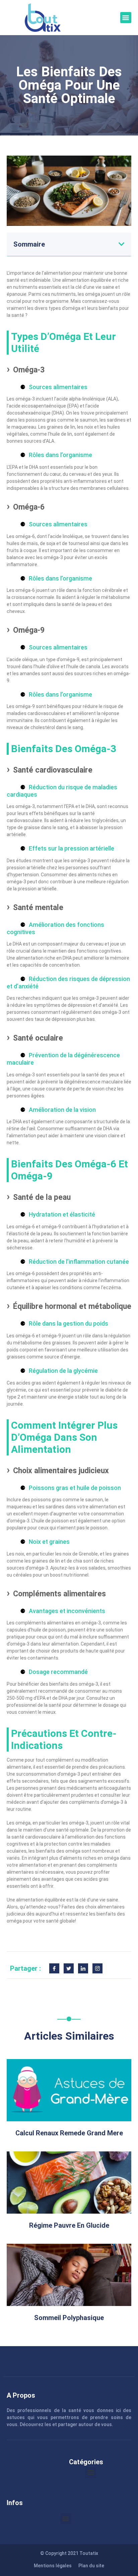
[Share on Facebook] (54, 1968)
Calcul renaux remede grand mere (69, 2133)
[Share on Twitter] (69, 1968)
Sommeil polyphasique (69, 2318)
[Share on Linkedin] (83, 1968)
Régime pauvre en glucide (69, 2225)
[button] (126, 18)
